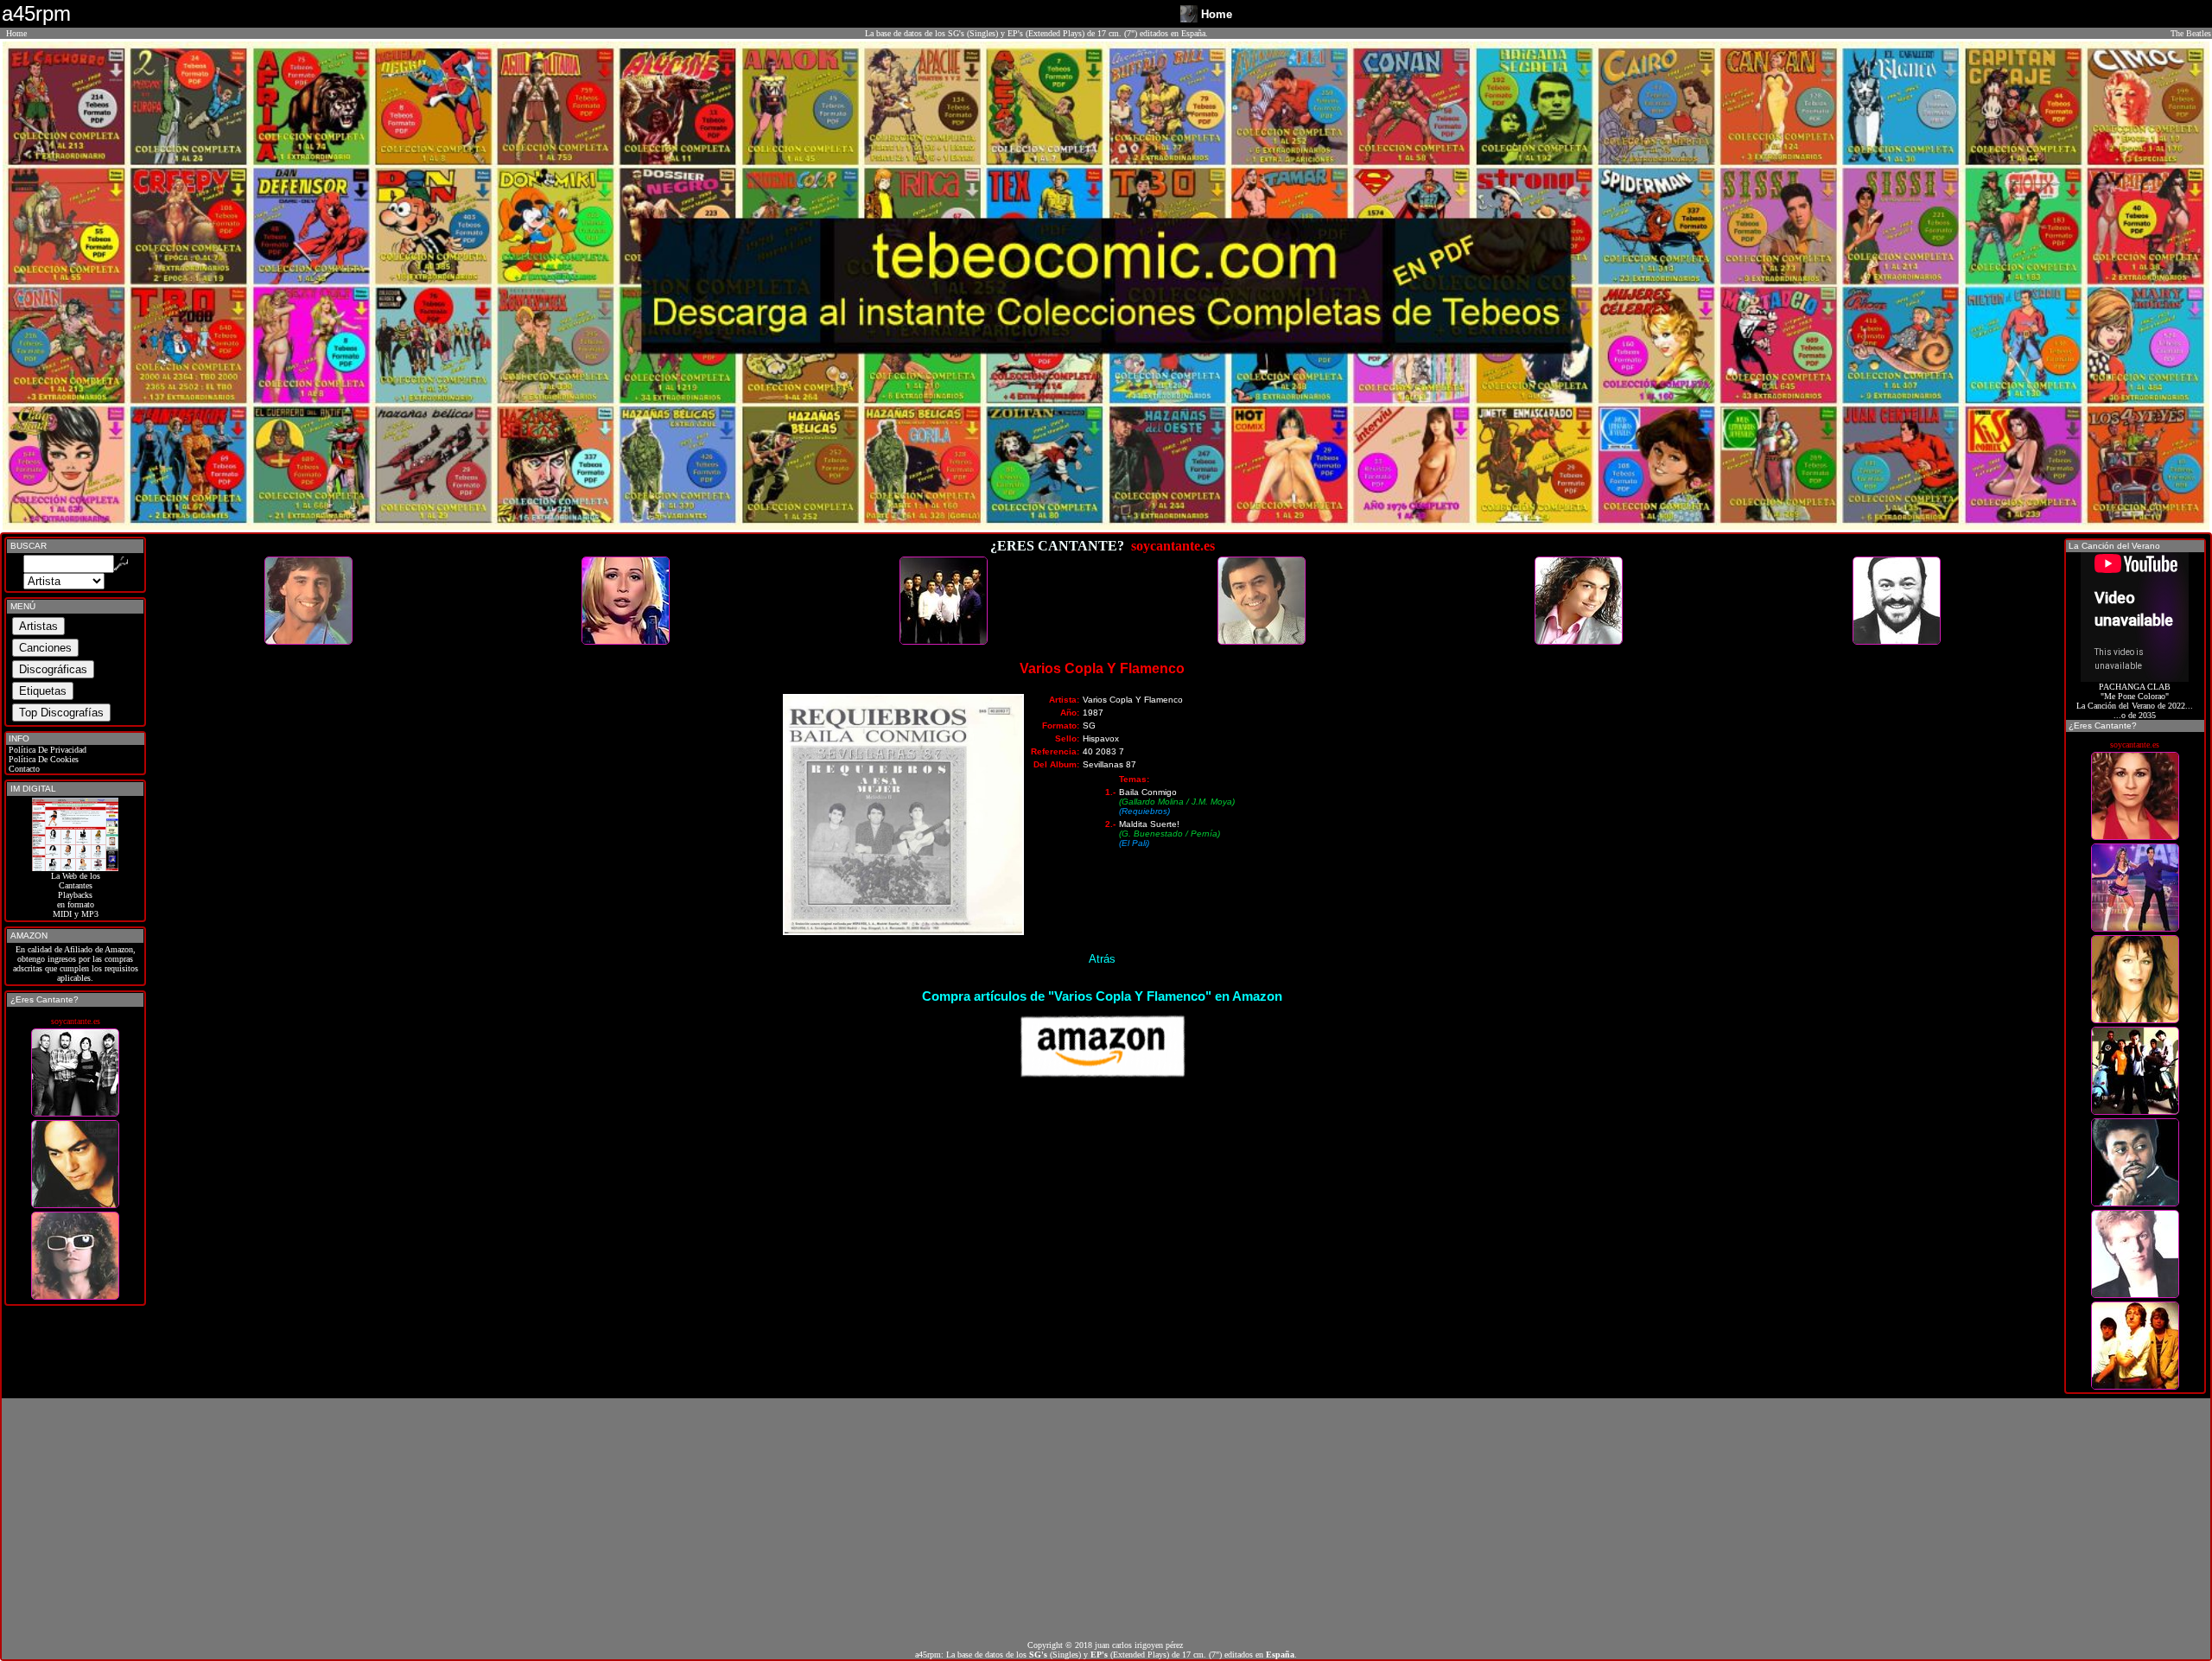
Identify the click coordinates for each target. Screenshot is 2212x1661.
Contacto (23, 769)
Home (16, 33)
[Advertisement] (1106, 1519)
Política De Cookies (42, 759)
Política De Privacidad (46, 750)
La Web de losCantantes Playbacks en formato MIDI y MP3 (76, 895)
